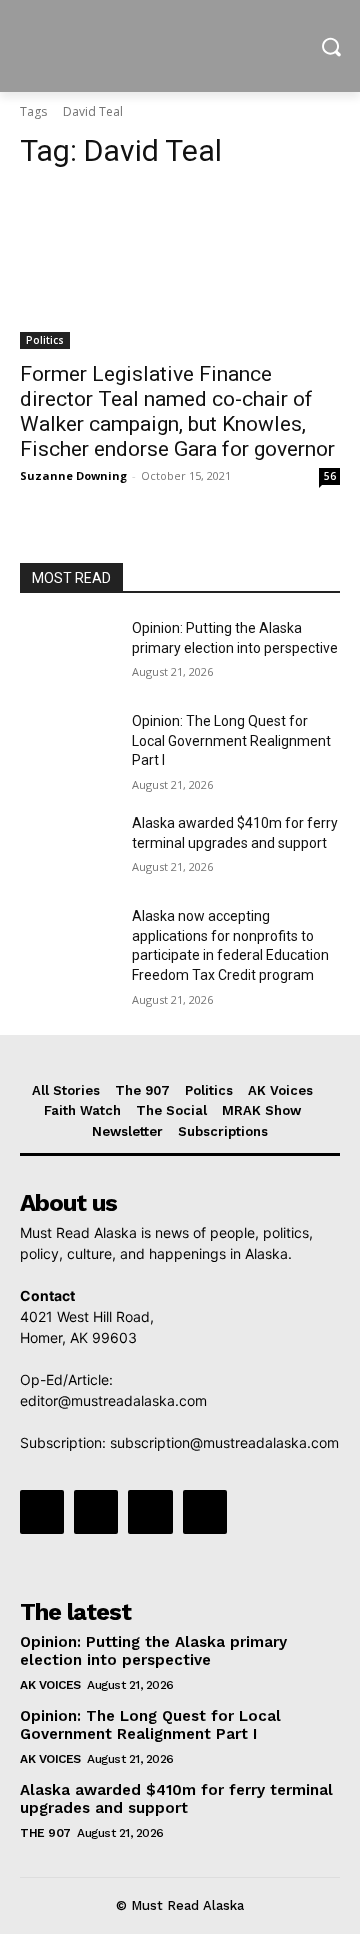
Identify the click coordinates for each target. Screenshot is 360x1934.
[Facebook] (42, 1512)
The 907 (45, 1833)
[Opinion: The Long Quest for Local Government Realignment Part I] (68, 745)
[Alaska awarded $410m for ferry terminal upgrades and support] (68, 847)
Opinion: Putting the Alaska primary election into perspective (153, 1651)
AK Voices (50, 1685)
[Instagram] (96, 1512)
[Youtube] (205, 1512)
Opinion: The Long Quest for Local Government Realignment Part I (231, 740)
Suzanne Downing (73, 475)
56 (330, 476)
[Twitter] (150, 1512)
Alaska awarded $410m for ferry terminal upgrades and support (176, 1799)
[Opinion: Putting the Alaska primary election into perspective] (68, 652)
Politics (45, 340)
